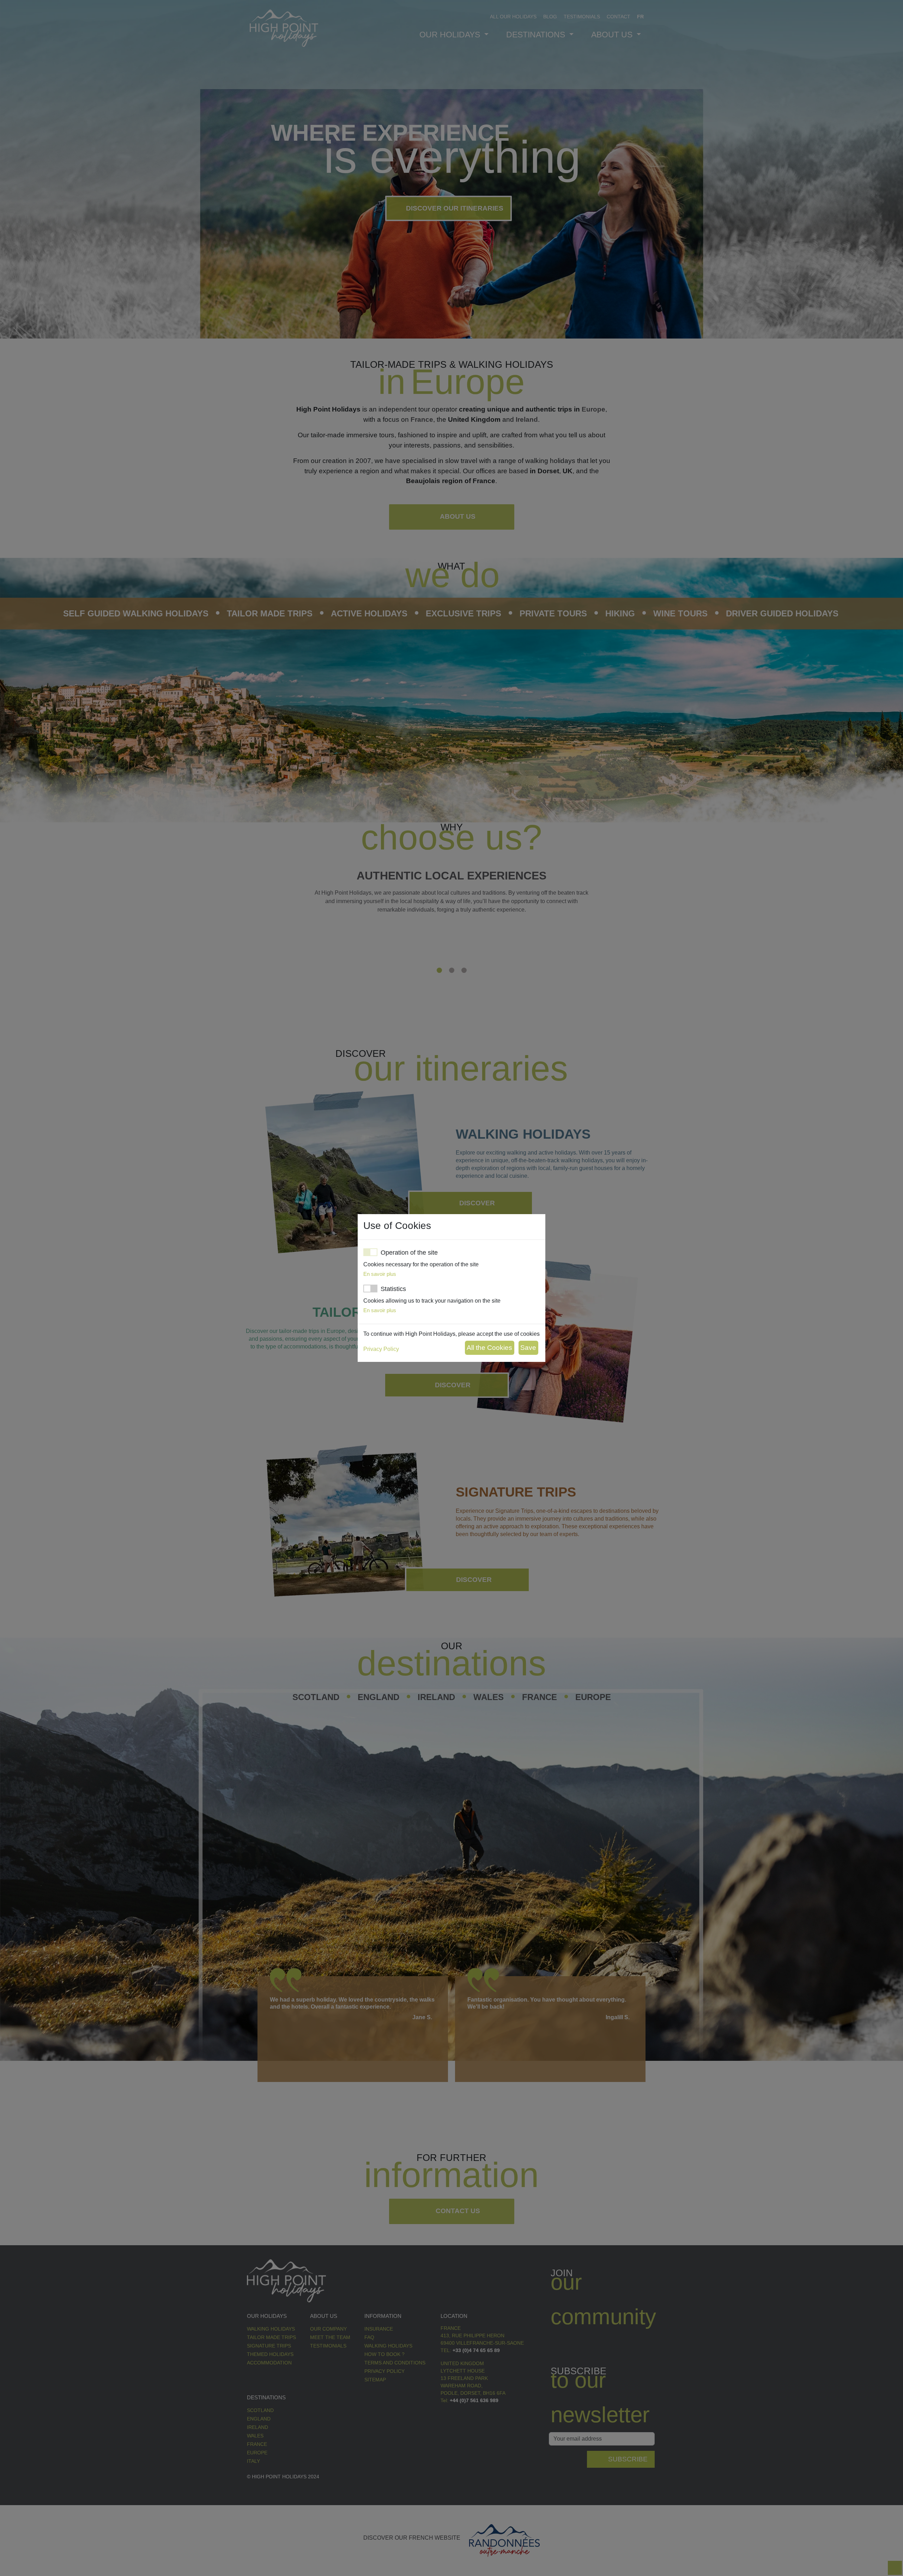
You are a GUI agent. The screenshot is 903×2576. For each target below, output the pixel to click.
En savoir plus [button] (380, 1274)
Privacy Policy (381, 1349)
